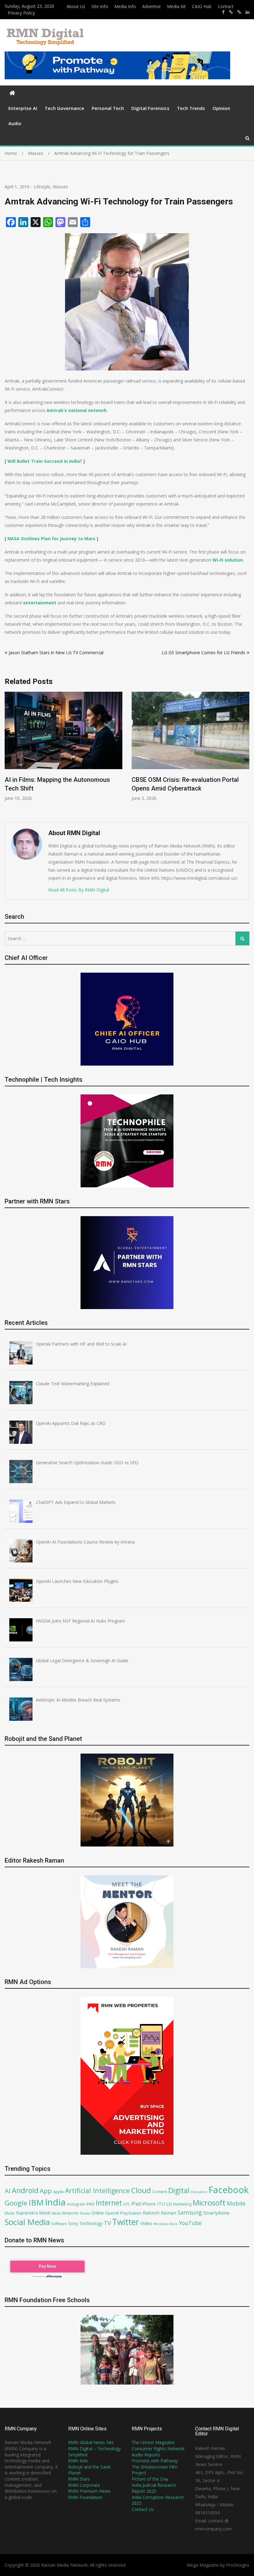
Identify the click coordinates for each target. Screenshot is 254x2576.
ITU (161, 2204)
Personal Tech (108, 108)
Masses (60, 187)
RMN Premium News (89, 2491)
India (55, 2202)
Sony (73, 2223)
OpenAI (112, 2213)
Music (10, 2213)
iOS (127, 2204)
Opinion (221, 108)
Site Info (100, 6)
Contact (226, 6)
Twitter (126, 2222)
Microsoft (209, 2203)
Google (16, 2203)
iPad (136, 2204)
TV (107, 2223)
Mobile (236, 2203)
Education (199, 2192)
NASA (56, 2213)
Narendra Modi (33, 2213)
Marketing (182, 2204)
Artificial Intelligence (97, 2190)
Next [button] (245, 754)
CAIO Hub (202, 6)
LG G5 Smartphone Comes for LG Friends (204, 653)
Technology (91, 2223)
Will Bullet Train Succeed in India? (45, 461)
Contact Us (143, 2509)
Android (25, 2190)
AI (8, 2191)
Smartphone (216, 2213)
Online (97, 2213)
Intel (90, 2204)
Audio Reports (146, 2455)
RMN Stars (79, 2479)
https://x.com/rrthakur (231, 12)
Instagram (76, 2204)
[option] (63, 747)
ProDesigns (238, 2565)
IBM (36, 2203)
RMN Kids (78, 2461)
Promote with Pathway (155, 2461)
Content (160, 2192)
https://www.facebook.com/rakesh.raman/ (223, 12)
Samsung (190, 2212)
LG (169, 2204)
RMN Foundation (85, 2497)
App (46, 2191)
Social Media (27, 2222)
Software (59, 2223)
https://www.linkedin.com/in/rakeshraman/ (247, 12)
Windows (160, 2224)
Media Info (125, 6)
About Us (76, 6)
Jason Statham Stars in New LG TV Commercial (56, 653)
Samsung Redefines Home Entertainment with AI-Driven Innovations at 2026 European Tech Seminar (189, 788)
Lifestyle (42, 187)
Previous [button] (9, 754)
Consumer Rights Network (158, 2449)
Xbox (173, 2224)
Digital (179, 2190)
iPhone (149, 2204)
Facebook (229, 2190)
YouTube (190, 2223)
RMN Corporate (84, 2485)
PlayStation (131, 2213)
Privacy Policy (21, 13)
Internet (109, 2203)
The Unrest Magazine (153, 2442)
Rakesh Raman (160, 2213)
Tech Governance (64, 108)
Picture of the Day (150, 2479)
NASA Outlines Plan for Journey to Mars (51, 539)
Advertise (151, 6)
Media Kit (176, 6)
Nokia (85, 2213)
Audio (15, 123)
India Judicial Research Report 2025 (154, 2488)
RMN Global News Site (91, 2442)
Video (146, 2223)
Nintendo (70, 2213)
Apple (58, 2192)
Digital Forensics (150, 108)
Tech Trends (191, 108)
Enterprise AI (23, 108)
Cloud (141, 2190)
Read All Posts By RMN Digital (79, 890)
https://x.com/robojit (239, 12)
